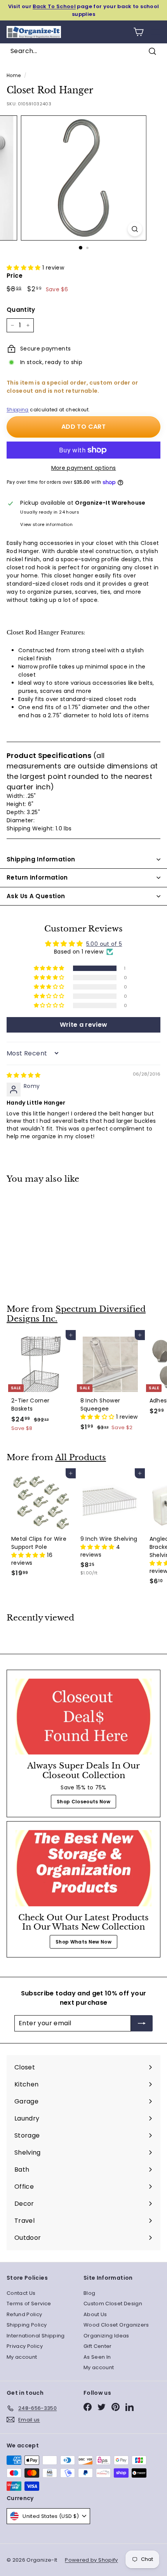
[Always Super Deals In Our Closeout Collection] (83, 1717)
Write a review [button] (84, 1025)
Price (15, 276)
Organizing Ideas (106, 2336)
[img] (24, 1075)
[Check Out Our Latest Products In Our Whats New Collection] (83, 1868)
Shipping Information (41, 859)
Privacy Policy (25, 2346)
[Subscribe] (142, 2023)
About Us (95, 2314)
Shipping (18, 410)
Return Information (37, 877)
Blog (89, 2293)
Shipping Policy (27, 2325)
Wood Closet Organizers (116, 2325)
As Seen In (97, 2357)
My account (22, 2357)
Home (14, 76)
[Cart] (138, 32)
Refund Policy (24, 2314)
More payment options (84, 468)
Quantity (21, 310)
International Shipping (36, 2336)
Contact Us (21, 2293)
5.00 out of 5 (104, 944)
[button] (24, 268)
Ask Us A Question (36, 896)
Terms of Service (29, 2304)
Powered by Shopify (91, 2560)
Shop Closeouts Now (83, 1802)
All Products (81, 1457)
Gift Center (98, 2346)
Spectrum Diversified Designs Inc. (76, 1314)
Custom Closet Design (113, 2304)
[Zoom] (135, 229)
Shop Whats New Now (83, 1942)
